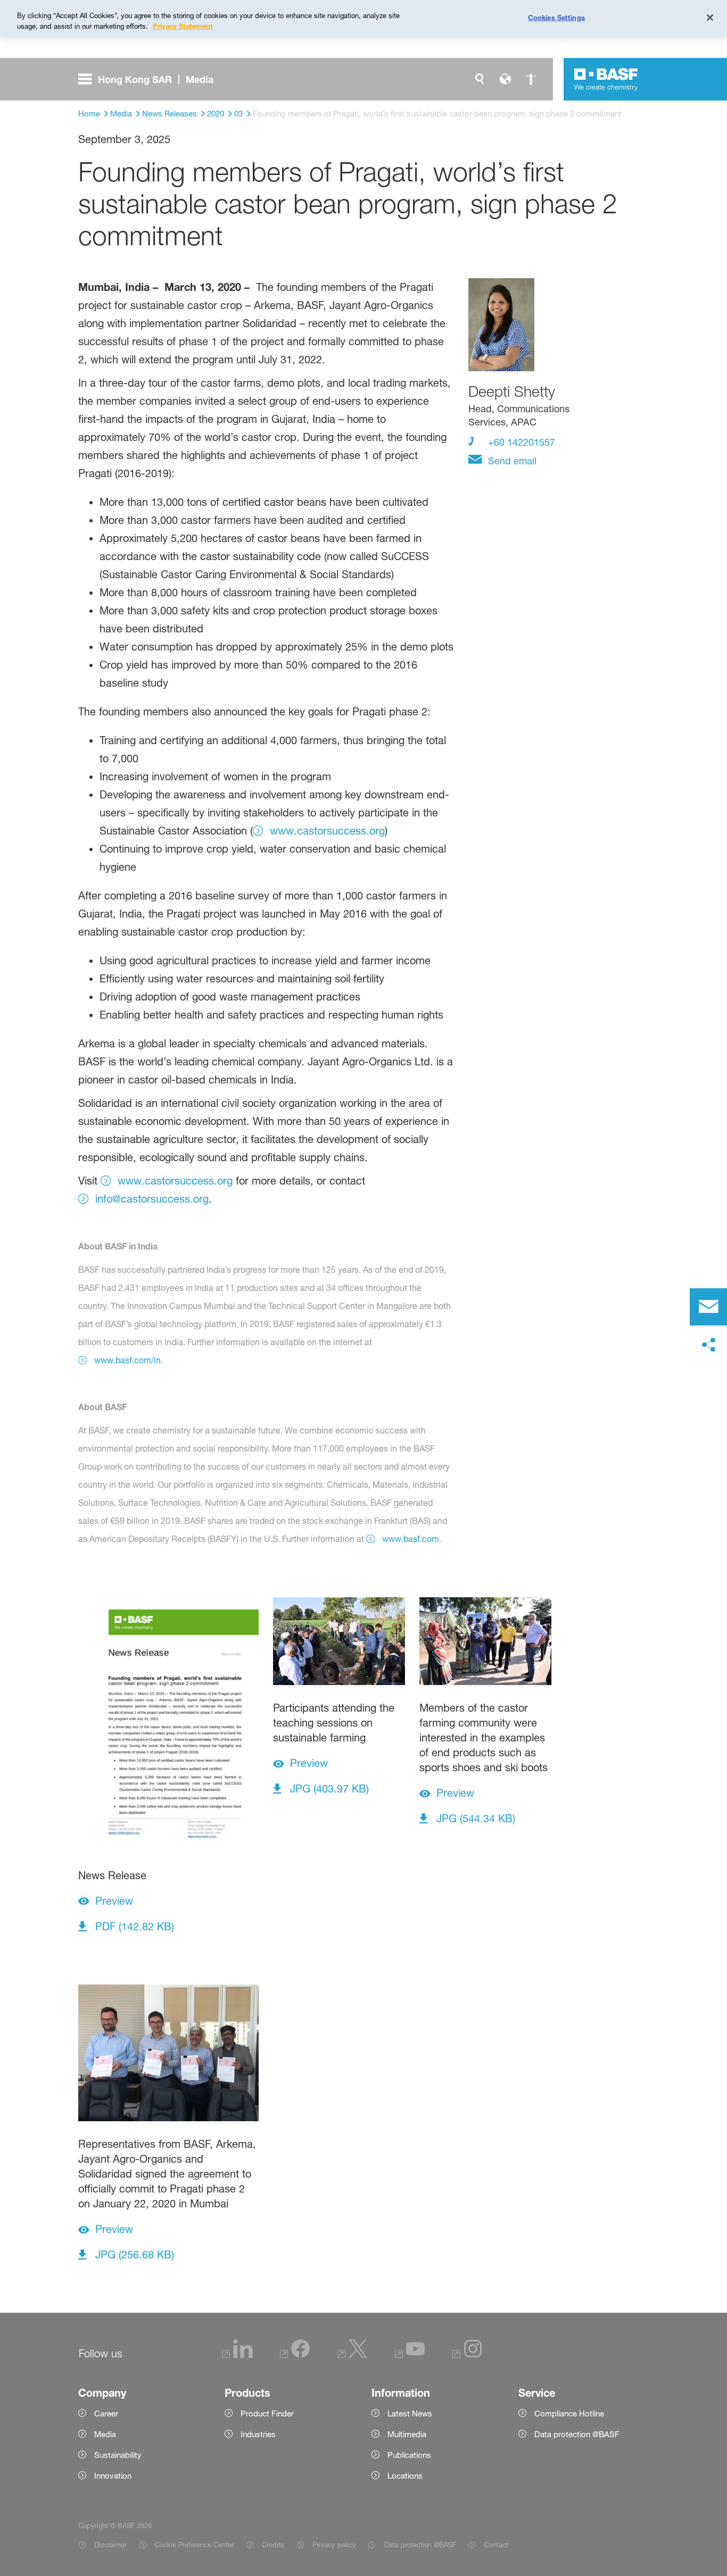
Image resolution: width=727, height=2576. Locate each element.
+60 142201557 (520, 442)
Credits (273, 2545)
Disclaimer (110, 2545)
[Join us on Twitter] (352, 2355)
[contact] (708, 1307)
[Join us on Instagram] (467, 2355)
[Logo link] (606, 79)
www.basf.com (411, 1539)
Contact (496, 2545)
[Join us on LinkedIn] (237, 2355)
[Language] (505, 79)
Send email (511, 461)
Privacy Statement (183, 26)
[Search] (480, 79)
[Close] (710, 18)
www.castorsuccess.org (327, 831)
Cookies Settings (556, 17)
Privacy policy (334, 2545)
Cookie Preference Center (194, 2545)
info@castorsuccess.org (152, 1199)
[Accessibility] (531, 79)
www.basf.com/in (127, 1360)
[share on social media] (708, 1345)
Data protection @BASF (420, 2545)
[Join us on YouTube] (410, 2355)
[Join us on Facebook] (295, 2355)
